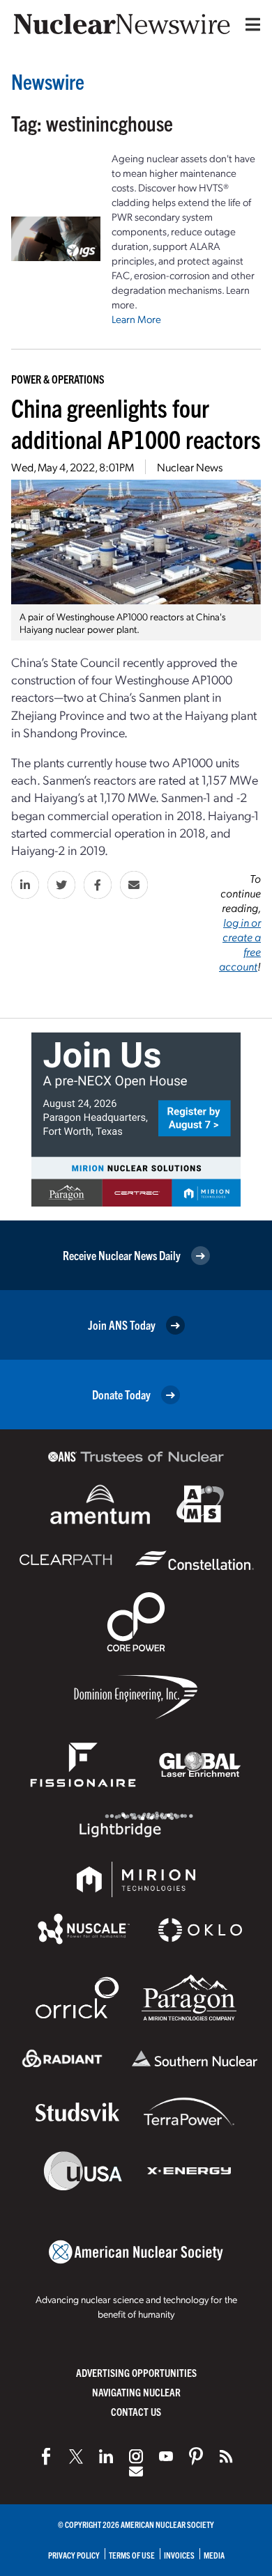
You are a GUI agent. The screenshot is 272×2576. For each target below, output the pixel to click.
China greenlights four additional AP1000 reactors (136, 423)
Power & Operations (58, 379)
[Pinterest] (196, 2456)
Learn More (136, 319)
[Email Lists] (136, 2472)
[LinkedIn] (106, 2456)
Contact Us (136, 2411)
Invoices (179, 2555)
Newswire (48, 81)
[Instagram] (136, 2456)
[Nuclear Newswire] (226, 2456)
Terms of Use (132, 2555)
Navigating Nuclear (136, 2392)
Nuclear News (190, 467)
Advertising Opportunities (136, 2372)
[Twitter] (76, 2456)
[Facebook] (46, 2456)
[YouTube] (166, 2456)
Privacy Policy (74, 2555)
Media (214, 2555)
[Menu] (250, 24)
